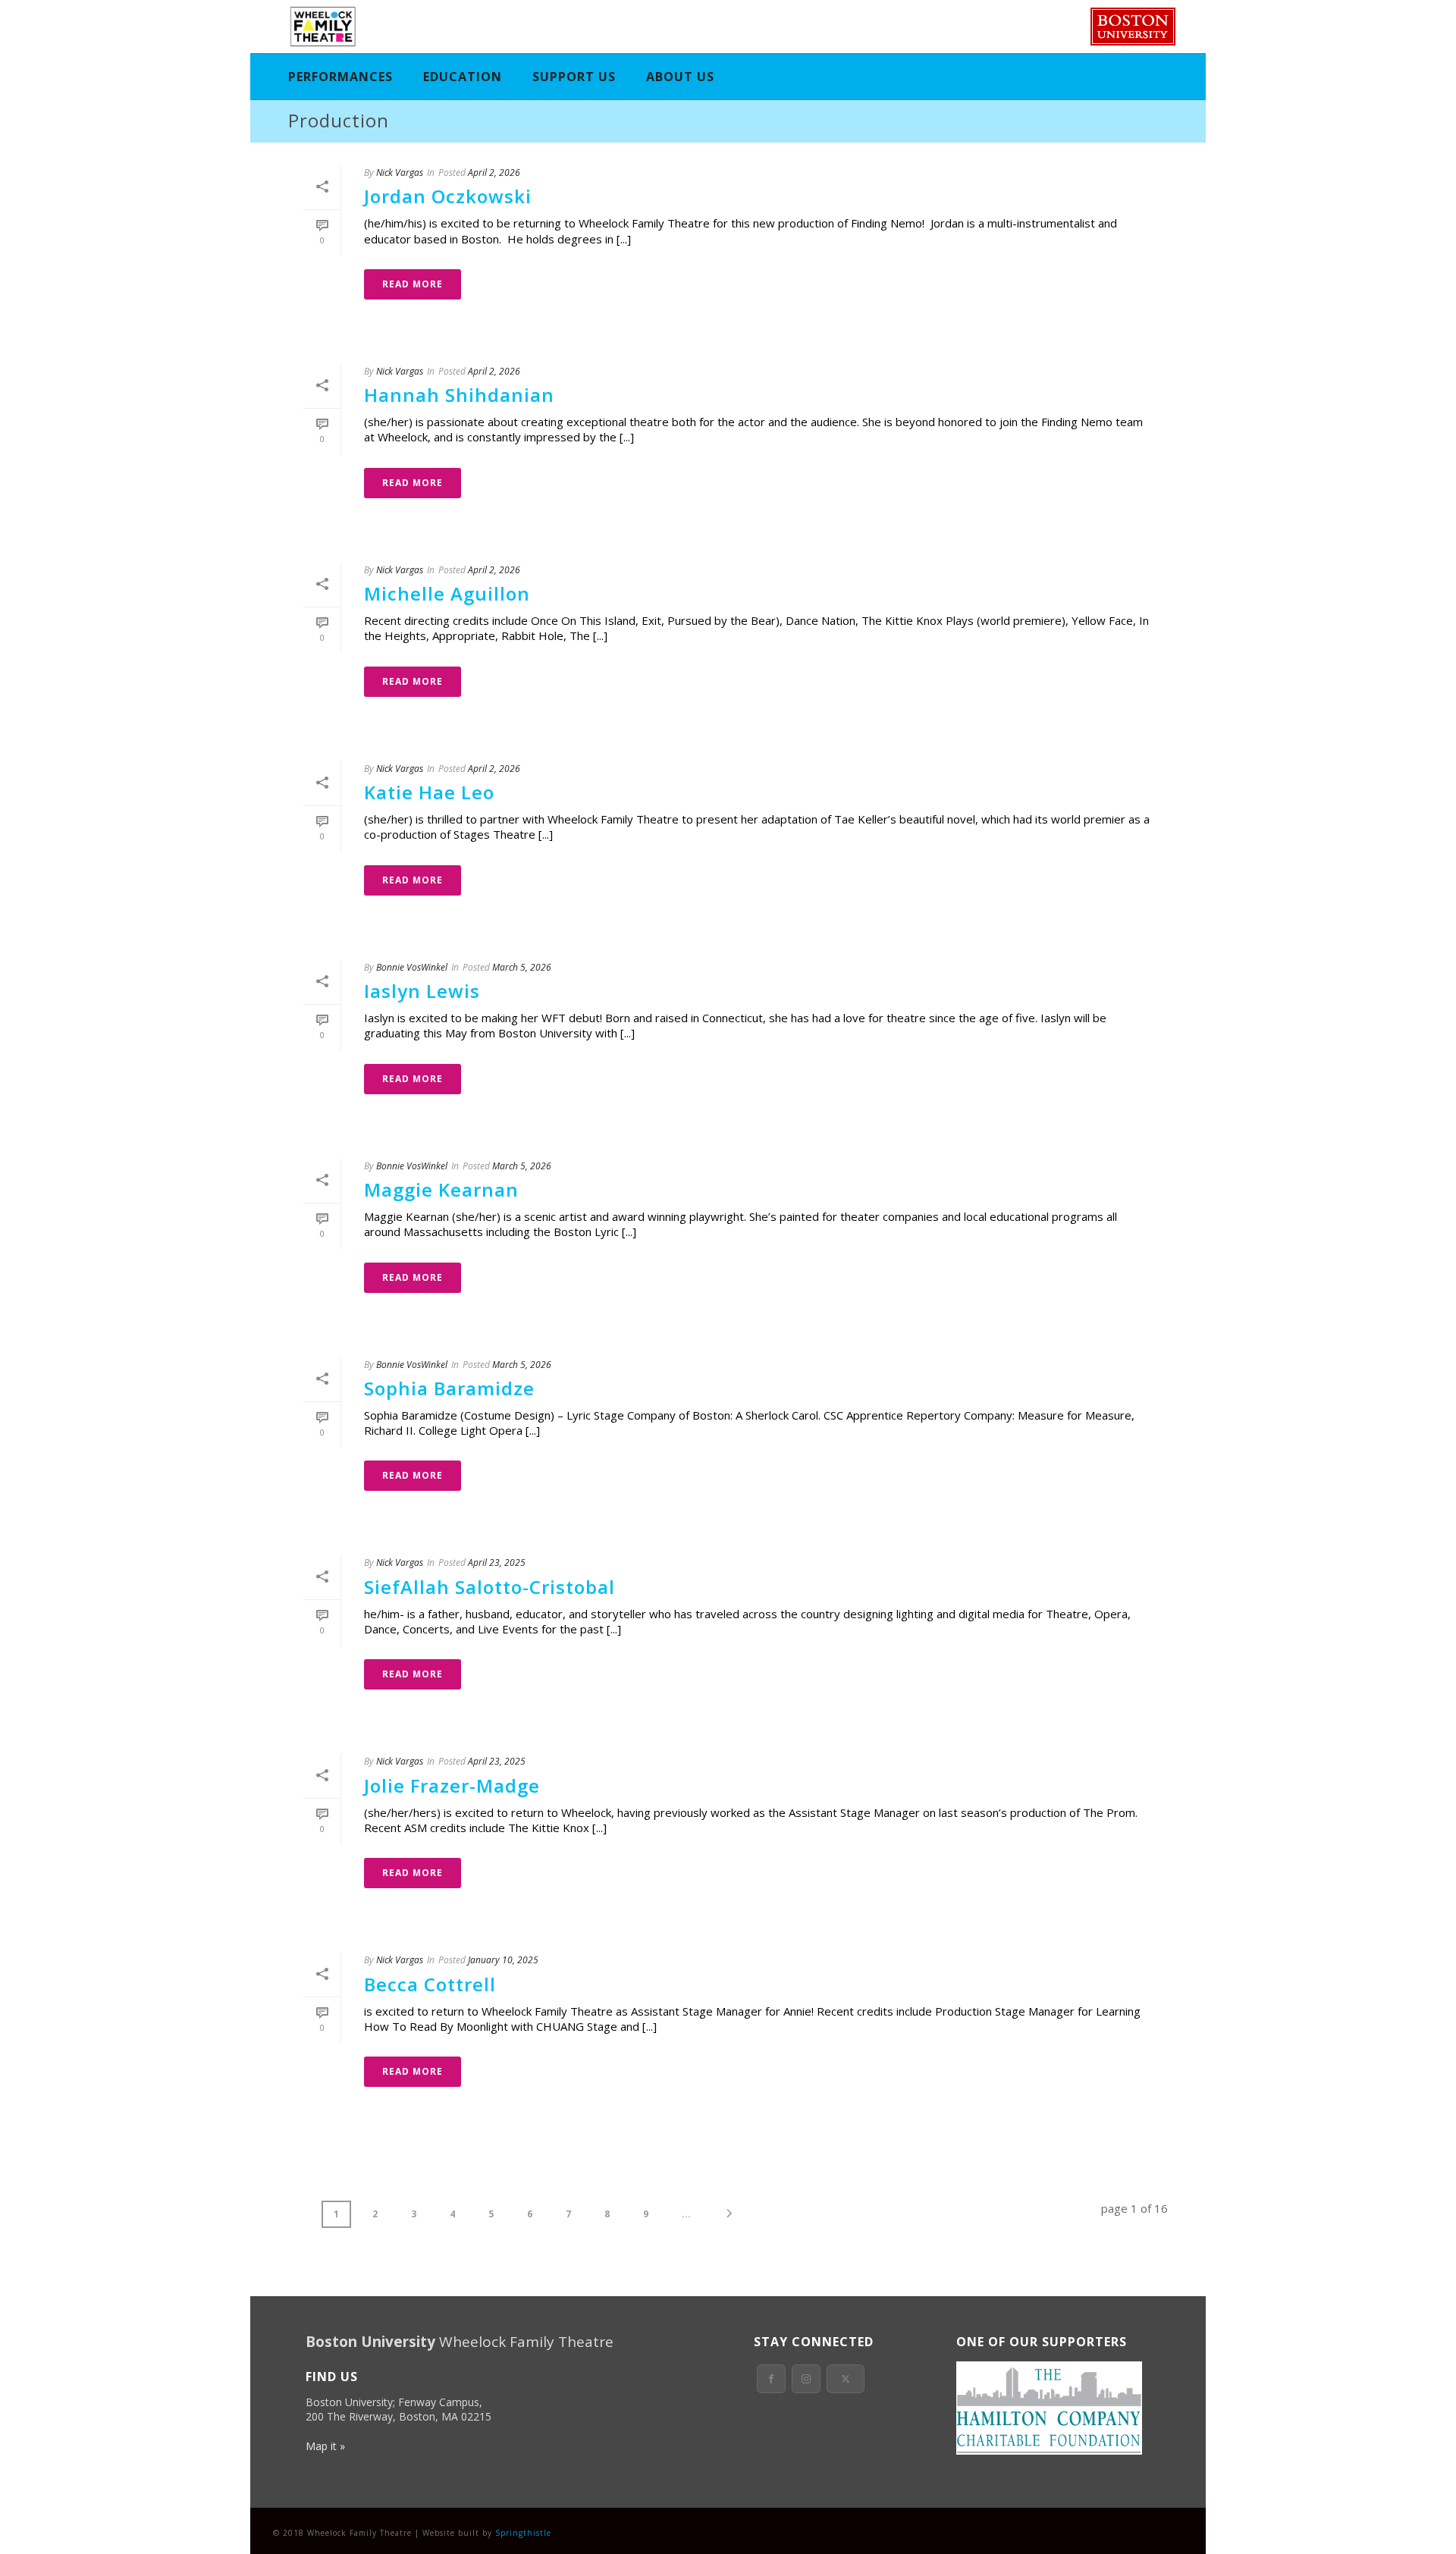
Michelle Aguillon (447, 593)
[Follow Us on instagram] (806, 2379)
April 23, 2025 (497, 1563)
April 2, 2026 (494, 173)
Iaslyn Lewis (422, 991)
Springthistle (523, 2533)
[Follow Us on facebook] (771, 2379)
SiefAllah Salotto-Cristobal (490, 1587)
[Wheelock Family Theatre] (321, 27)
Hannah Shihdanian (459, 395)
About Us (680, 77)
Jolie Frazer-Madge (452, 1785)
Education (463, 77)
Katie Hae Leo (429, 792)
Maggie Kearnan (441, 1189)
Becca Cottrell (430, 1984)
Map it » (325, 2446)
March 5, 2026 (522, 967)
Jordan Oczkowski (448, 196)
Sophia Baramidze (449, 1388)
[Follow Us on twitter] (846, 2379)
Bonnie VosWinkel (412, 967)
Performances (340, 77)
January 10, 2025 (503, 1960)
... (686, 2214)
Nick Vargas (400, 173)
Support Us (574, 77)
